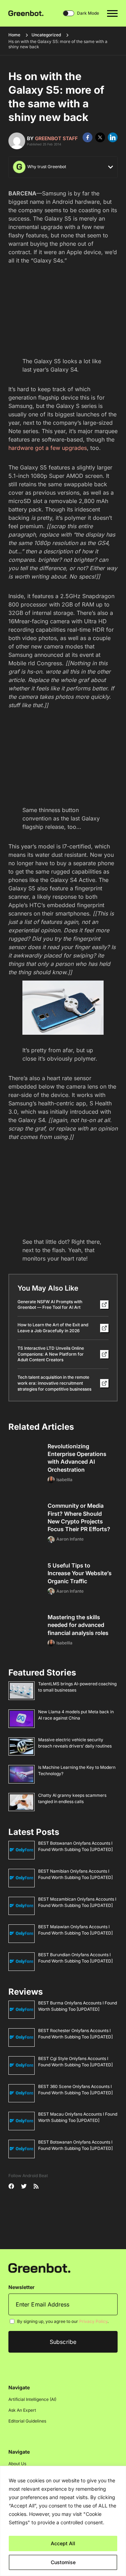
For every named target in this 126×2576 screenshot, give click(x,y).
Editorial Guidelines (27, 2421)
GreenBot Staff (56, 138)
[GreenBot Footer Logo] (39, 2268)
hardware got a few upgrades (48, 448)
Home (14, 35)
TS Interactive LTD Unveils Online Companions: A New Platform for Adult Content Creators (51, 1354)
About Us (17, 2464)
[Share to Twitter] (100, 137)
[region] (63, 2521)
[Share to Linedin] (113, 137)
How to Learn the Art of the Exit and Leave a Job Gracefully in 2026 (53, 1328)
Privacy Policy (93, 2321)
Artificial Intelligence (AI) (32, 2399)
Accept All (63, 2543)
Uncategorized (46, 35)
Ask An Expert (22, 2410)
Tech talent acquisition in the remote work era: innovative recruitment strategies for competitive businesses (54, 1383)
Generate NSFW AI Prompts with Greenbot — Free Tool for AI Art (50, 1305)
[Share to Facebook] (87, 137)
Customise (63, 2562)
